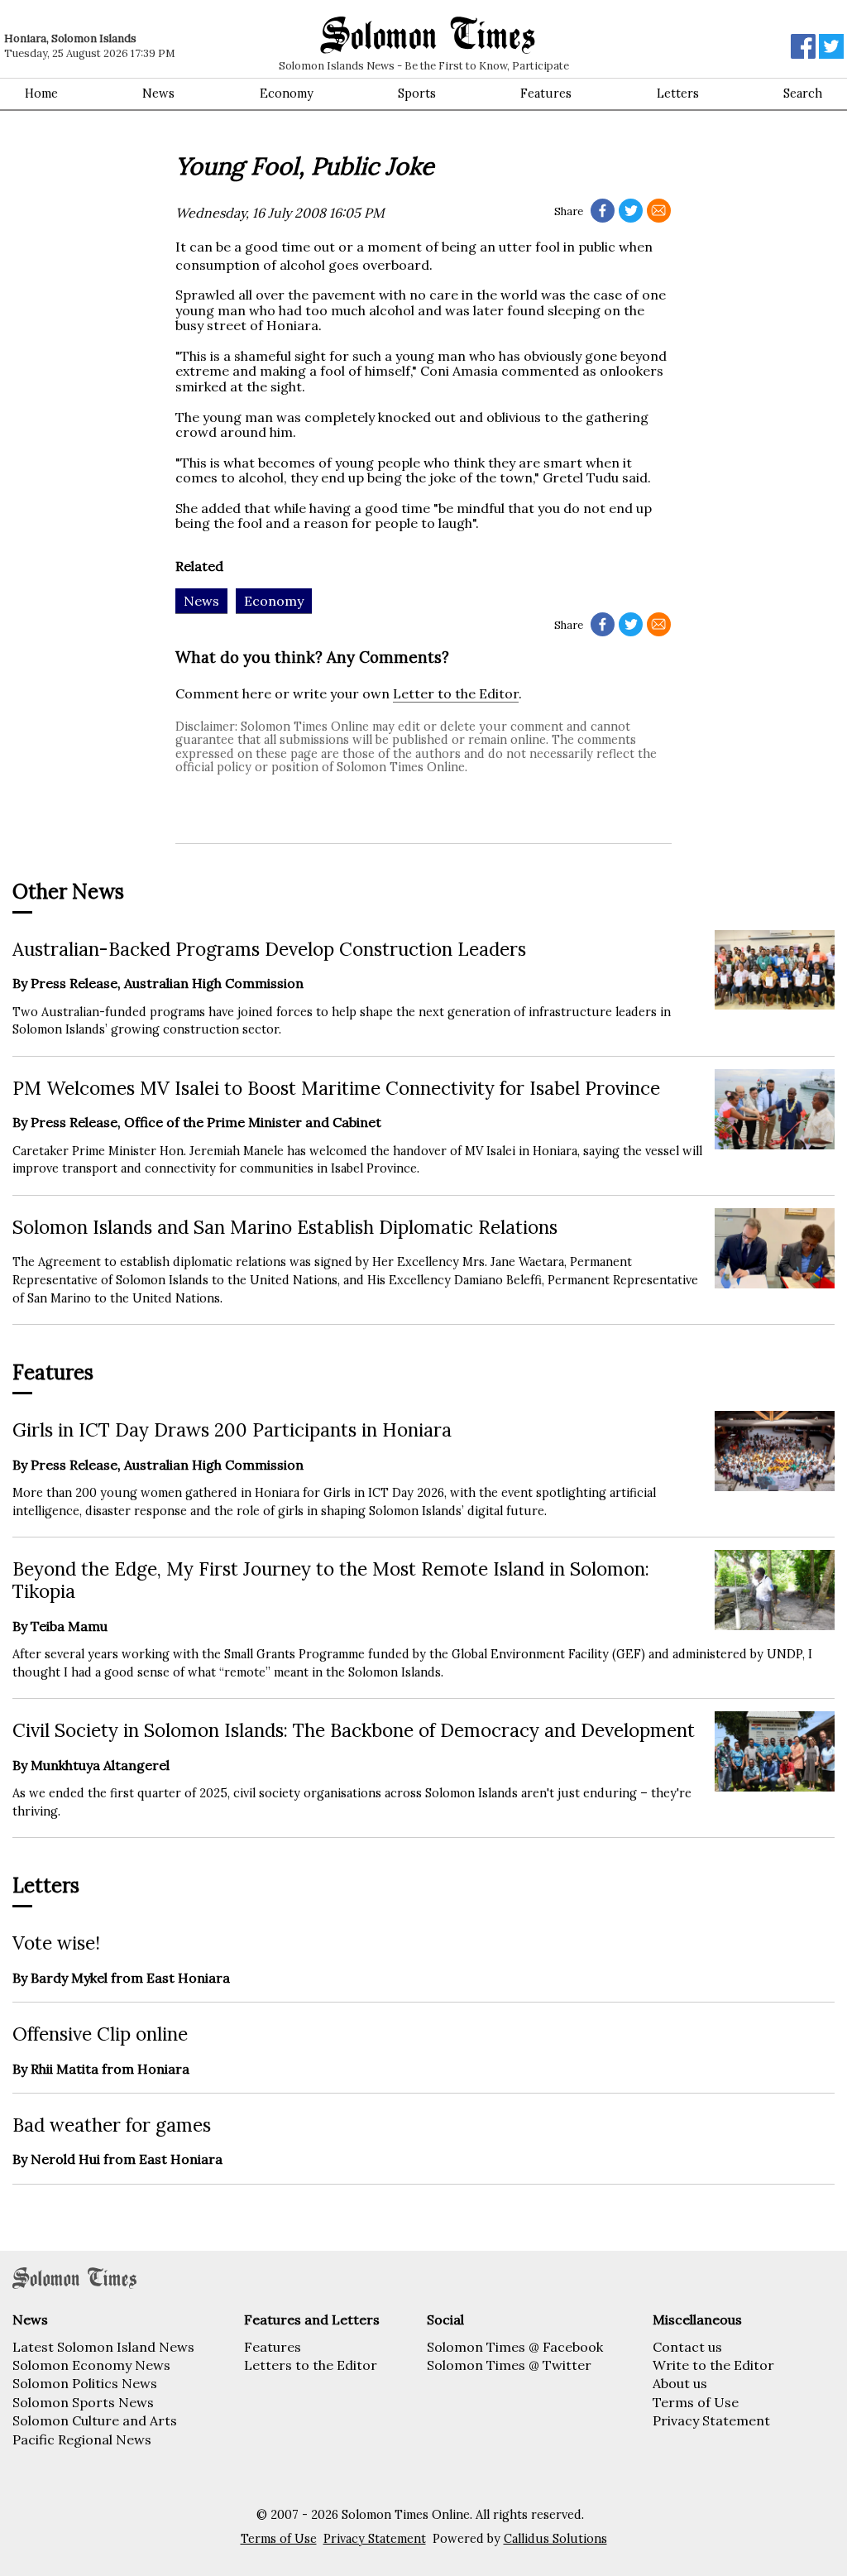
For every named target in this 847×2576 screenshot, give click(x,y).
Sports (417, 94)
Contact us (687, 2347)
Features (546, 94)
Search (803, 94)
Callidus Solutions (555, 2539)
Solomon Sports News (83, 2402)
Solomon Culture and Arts (95, 2420)
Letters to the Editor (311, 2365)
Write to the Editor (713, 2365)
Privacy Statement (711, 2420)
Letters (678, 94)
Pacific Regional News (82, 2439)
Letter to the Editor (456, 693)
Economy (287, 94)
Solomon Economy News (91, 2365)
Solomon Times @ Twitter (509, 2365)
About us (680, 2383)
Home (41, 94)
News (158, 94)
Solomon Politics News (85, 2383)
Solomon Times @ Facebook (515, 2347)
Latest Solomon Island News (103, 2347)
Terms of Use (696, 2402)
